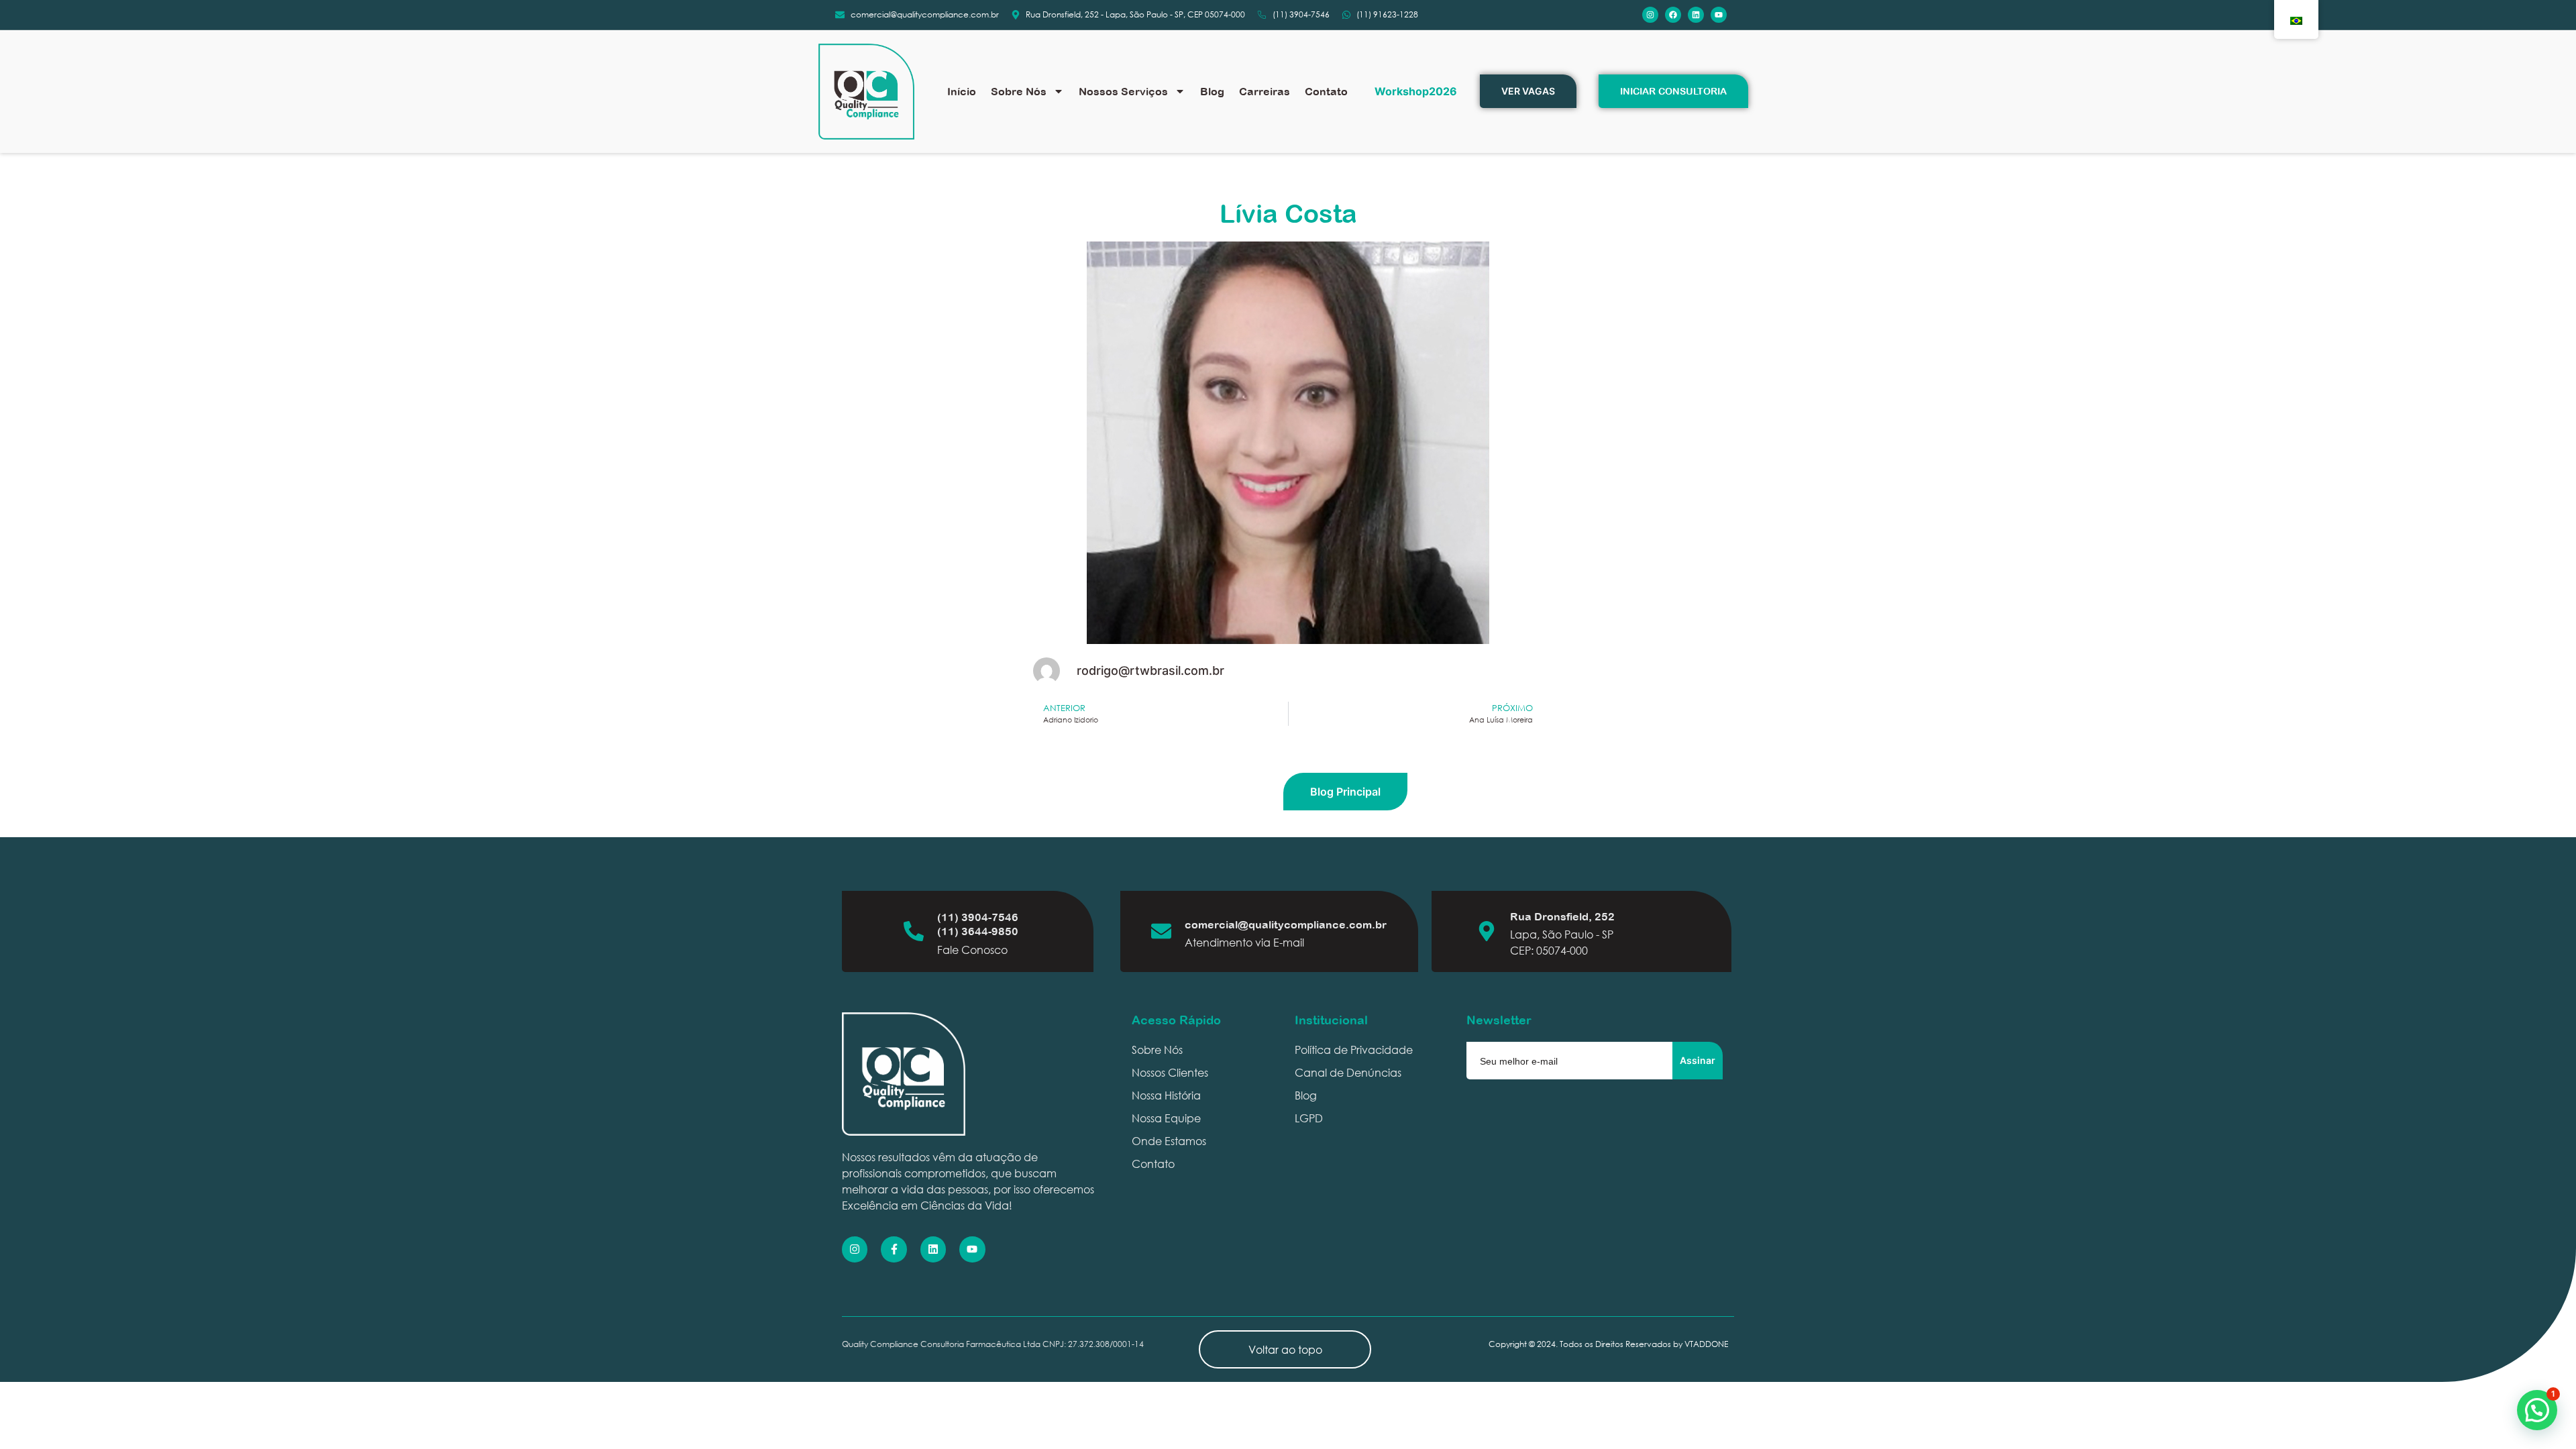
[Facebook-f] (894, 1249)
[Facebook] (1673, 15)
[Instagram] (1650, 15)
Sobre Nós (1019, 91)
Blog (1212, 91)
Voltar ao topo (1285, 1349)
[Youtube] (1719, 15)
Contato (1326, 91)
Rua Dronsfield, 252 (1562, 916)
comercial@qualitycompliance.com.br (1286, 924)
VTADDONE (1706, 1344)
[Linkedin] (1696, 15)
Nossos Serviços (1123, 91)
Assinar (1698, 1060)
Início (962, 91)
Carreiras (1265, 91)
